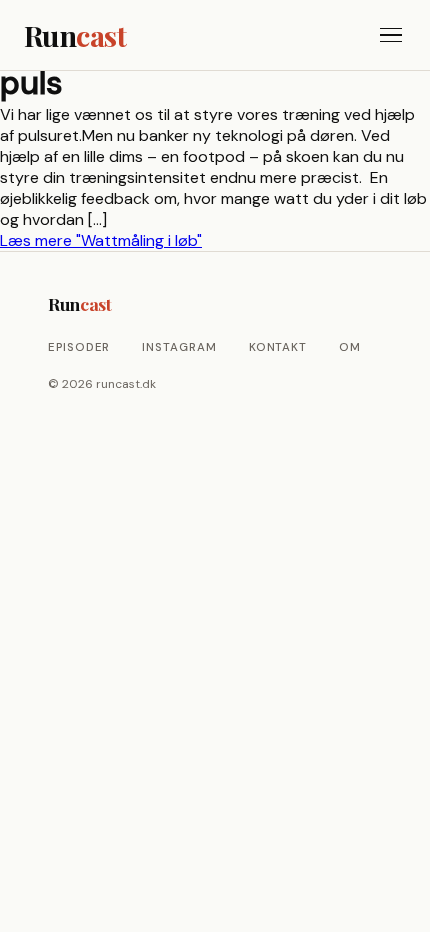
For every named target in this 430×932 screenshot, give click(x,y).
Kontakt (278, 347)
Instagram (179, 347)
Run (75, 35)
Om (350, 347)
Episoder (79, 347)
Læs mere (101, 240)
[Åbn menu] (391, 35)
